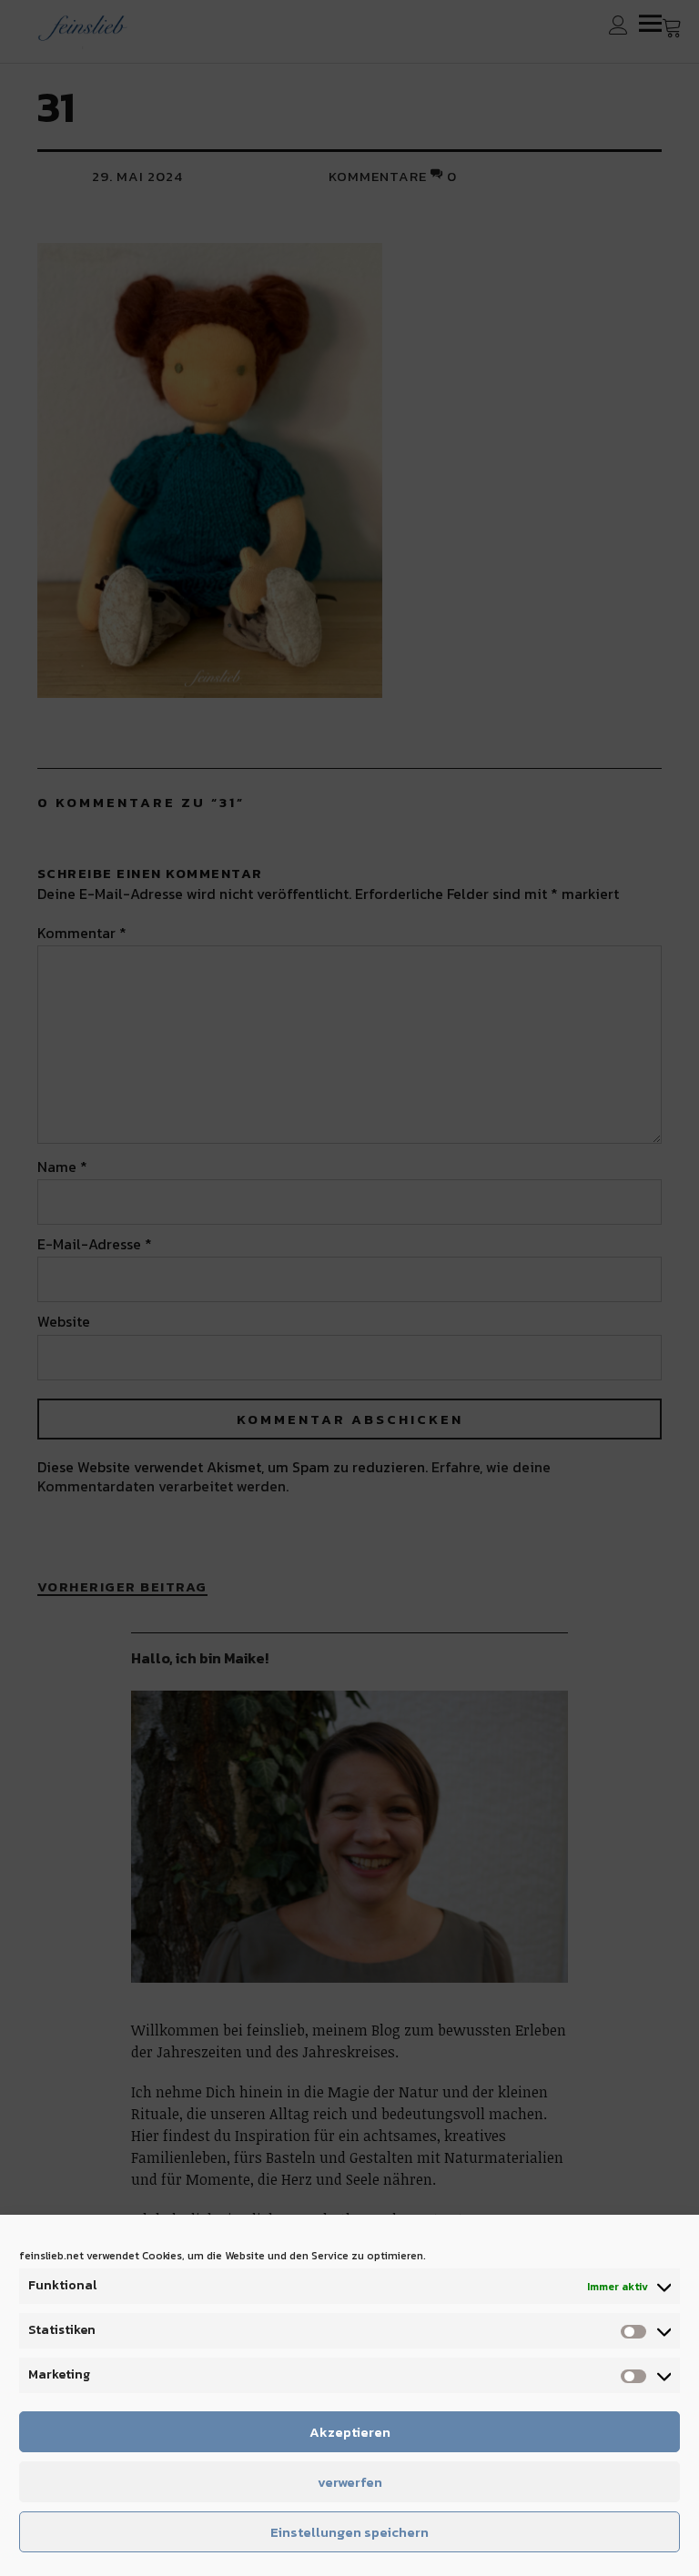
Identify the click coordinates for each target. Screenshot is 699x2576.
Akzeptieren (350, 2432)
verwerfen (350, 2482)
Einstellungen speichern (349, 2532)
